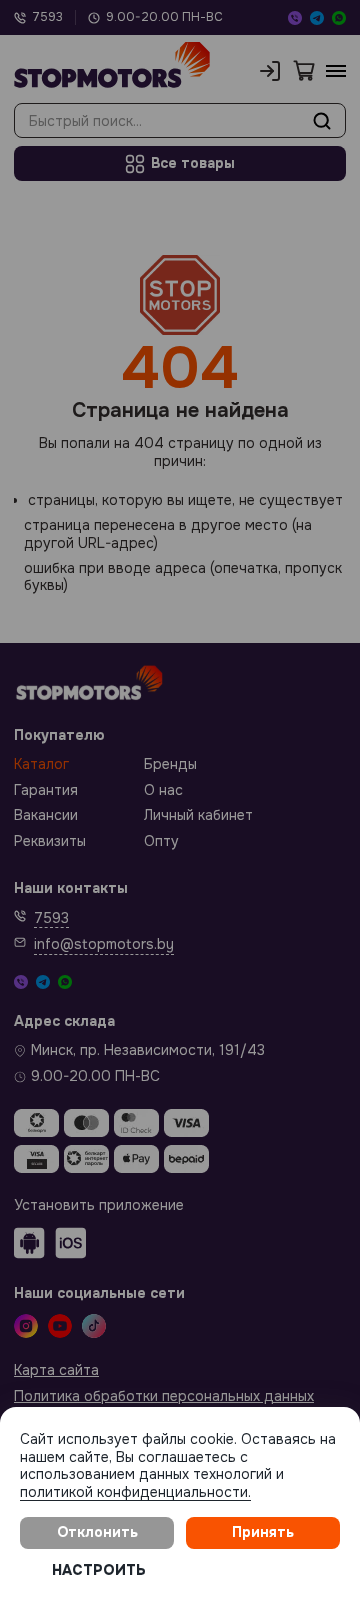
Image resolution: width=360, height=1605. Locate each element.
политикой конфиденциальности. (135, 1492)
